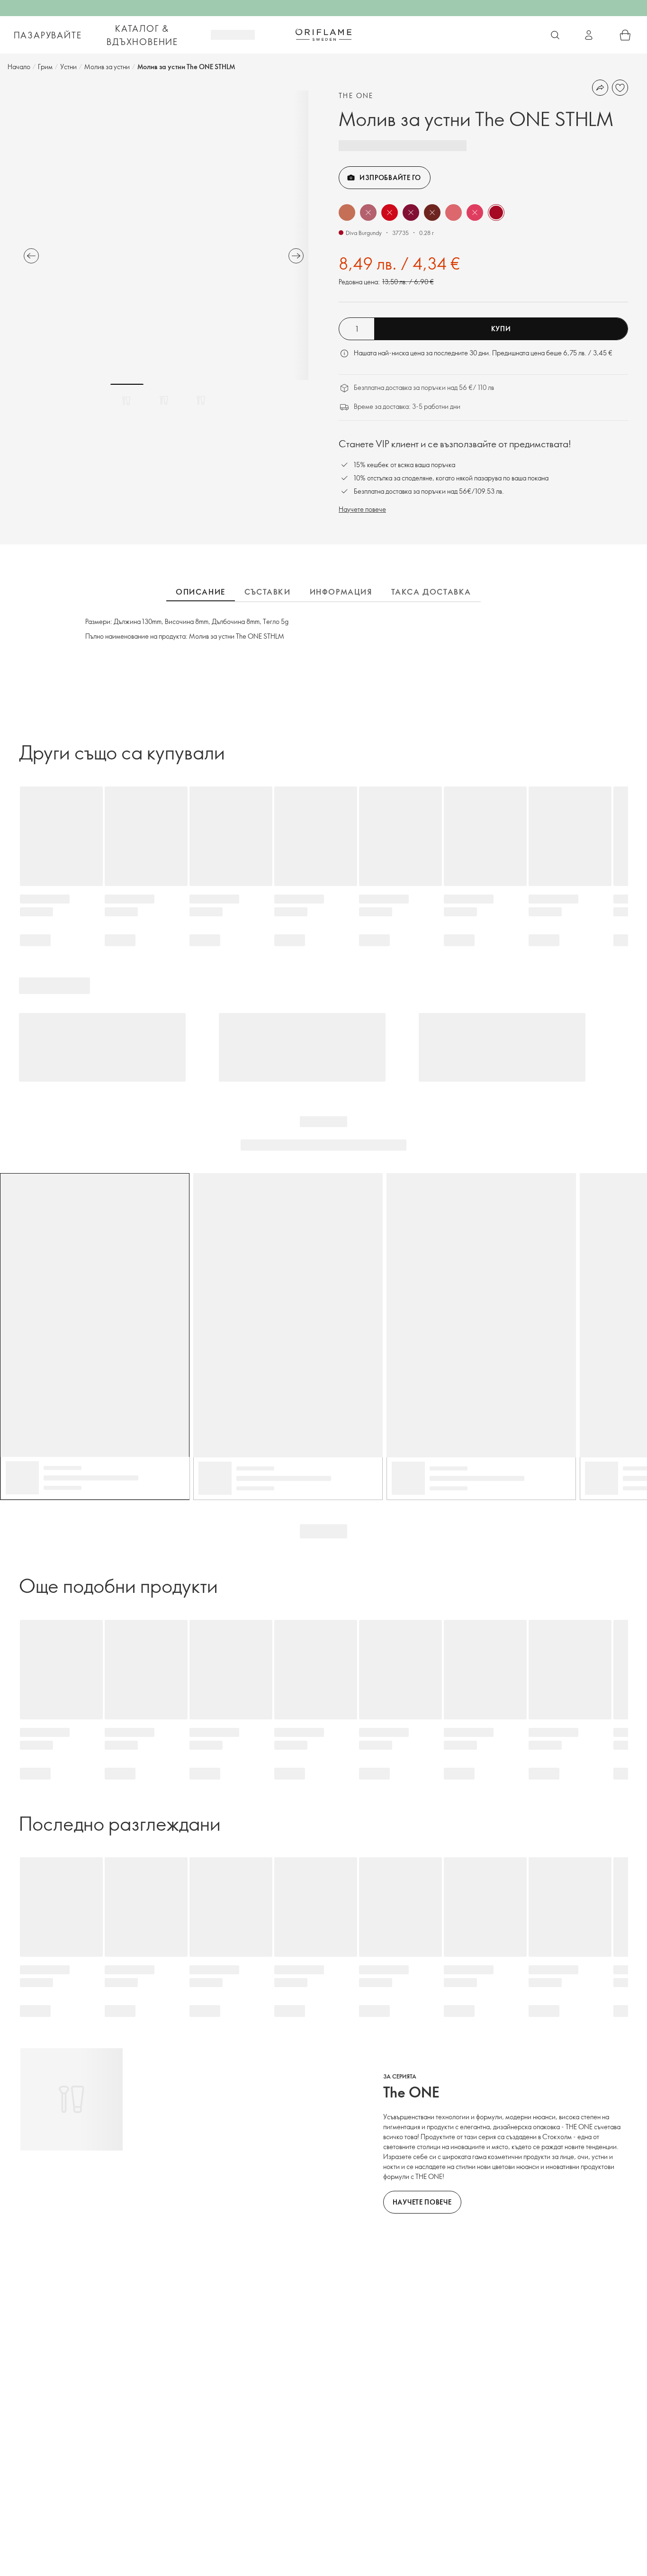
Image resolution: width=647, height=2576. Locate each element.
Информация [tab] (341, 592)
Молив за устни (107, 67)
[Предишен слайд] (31, 256)
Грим (45, 67)
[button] (347, 212)
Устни (68, 67)
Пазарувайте (48, 35)
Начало (19, 67)
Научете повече (362, 509)
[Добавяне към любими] (620, 88)
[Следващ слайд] (296, 256)
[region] (164, 235)
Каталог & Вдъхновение (142, 35)
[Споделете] (600, 88)
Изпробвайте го (390, 177)
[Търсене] (555, 35)
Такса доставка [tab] (431, 592)
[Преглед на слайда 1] (127, 400)
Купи (501, 329)
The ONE (356, 95)
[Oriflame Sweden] (323, 35)
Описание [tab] (201, 592)
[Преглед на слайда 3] (201, 400)
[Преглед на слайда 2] (164, 400)
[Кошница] (625, 35)
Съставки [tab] (268, 592)
